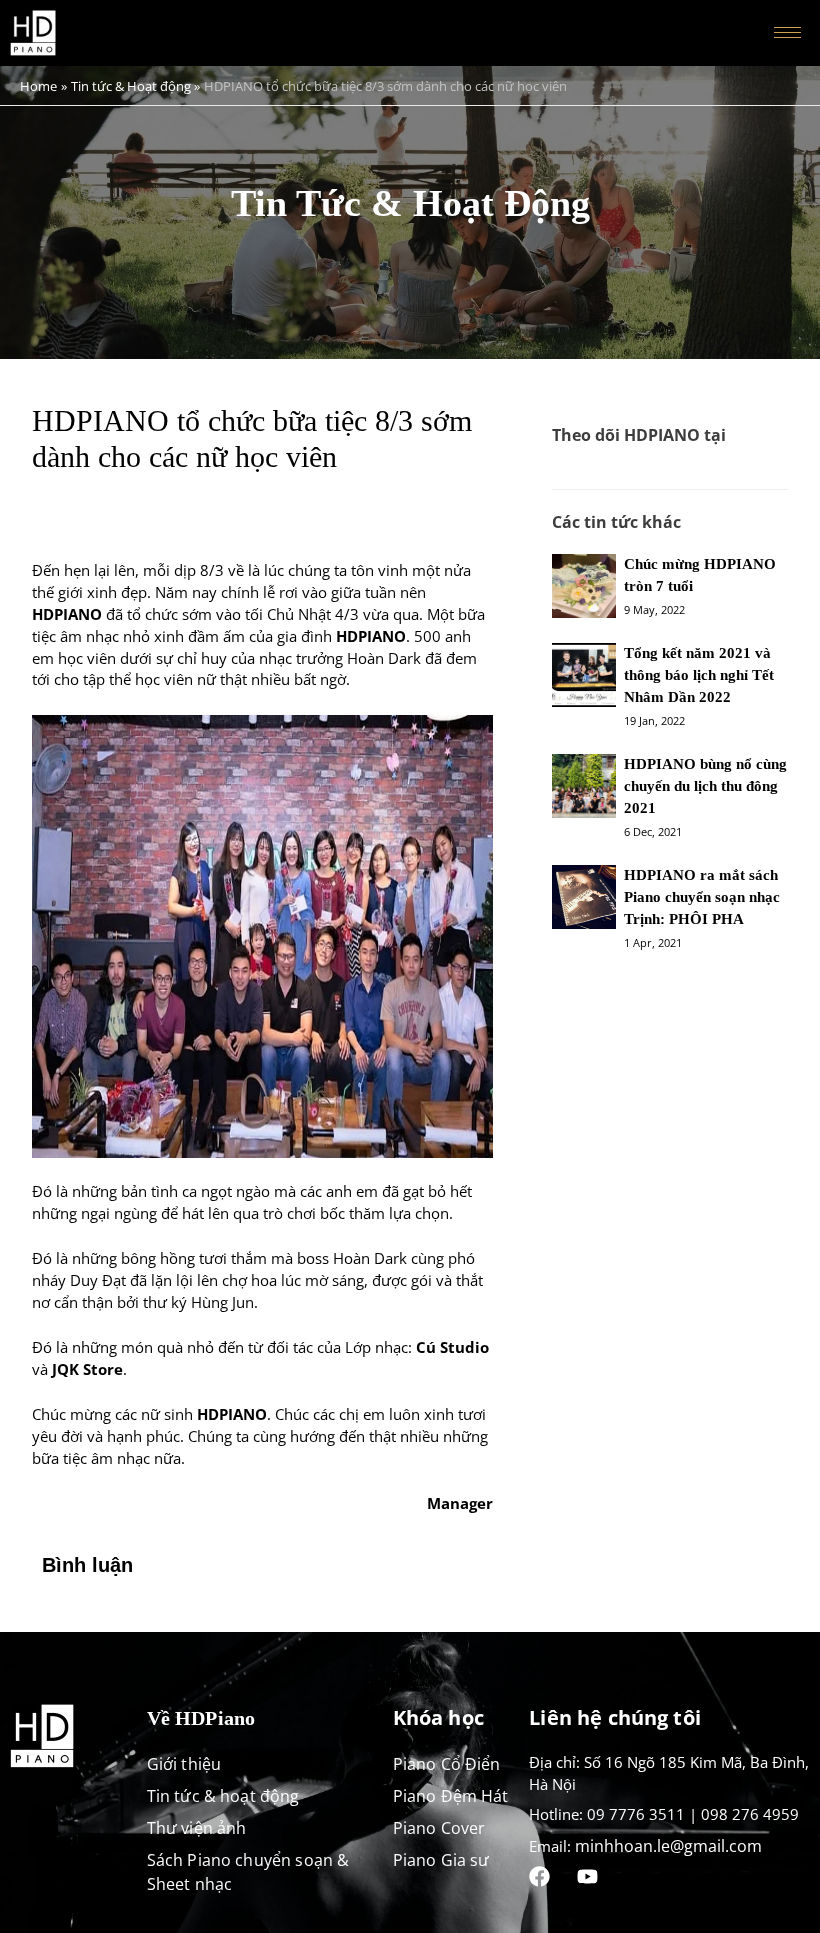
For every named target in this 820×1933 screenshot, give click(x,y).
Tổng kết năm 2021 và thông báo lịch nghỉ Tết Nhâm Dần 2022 (699, 675)
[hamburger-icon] (787, 32)
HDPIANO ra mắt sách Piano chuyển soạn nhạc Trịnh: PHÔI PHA (702, 897)
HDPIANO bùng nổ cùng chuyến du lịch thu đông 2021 (705, 786)
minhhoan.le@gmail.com (668, 1846)
